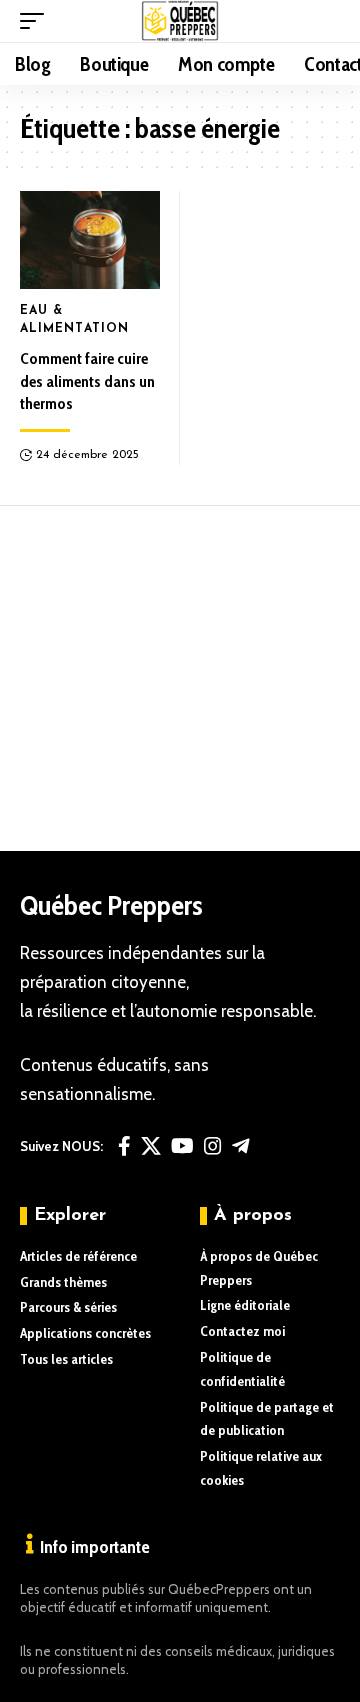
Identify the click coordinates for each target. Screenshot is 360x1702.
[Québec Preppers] (180, 21)
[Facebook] (124, 1146)
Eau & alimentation (74, 320)
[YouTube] (182, 1146)
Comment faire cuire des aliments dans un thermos (87, 381)
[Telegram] (241, 1146)
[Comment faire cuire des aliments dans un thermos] (90, 240)
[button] (37, 21)
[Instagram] (213, 1146)
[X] (151, 1146)
